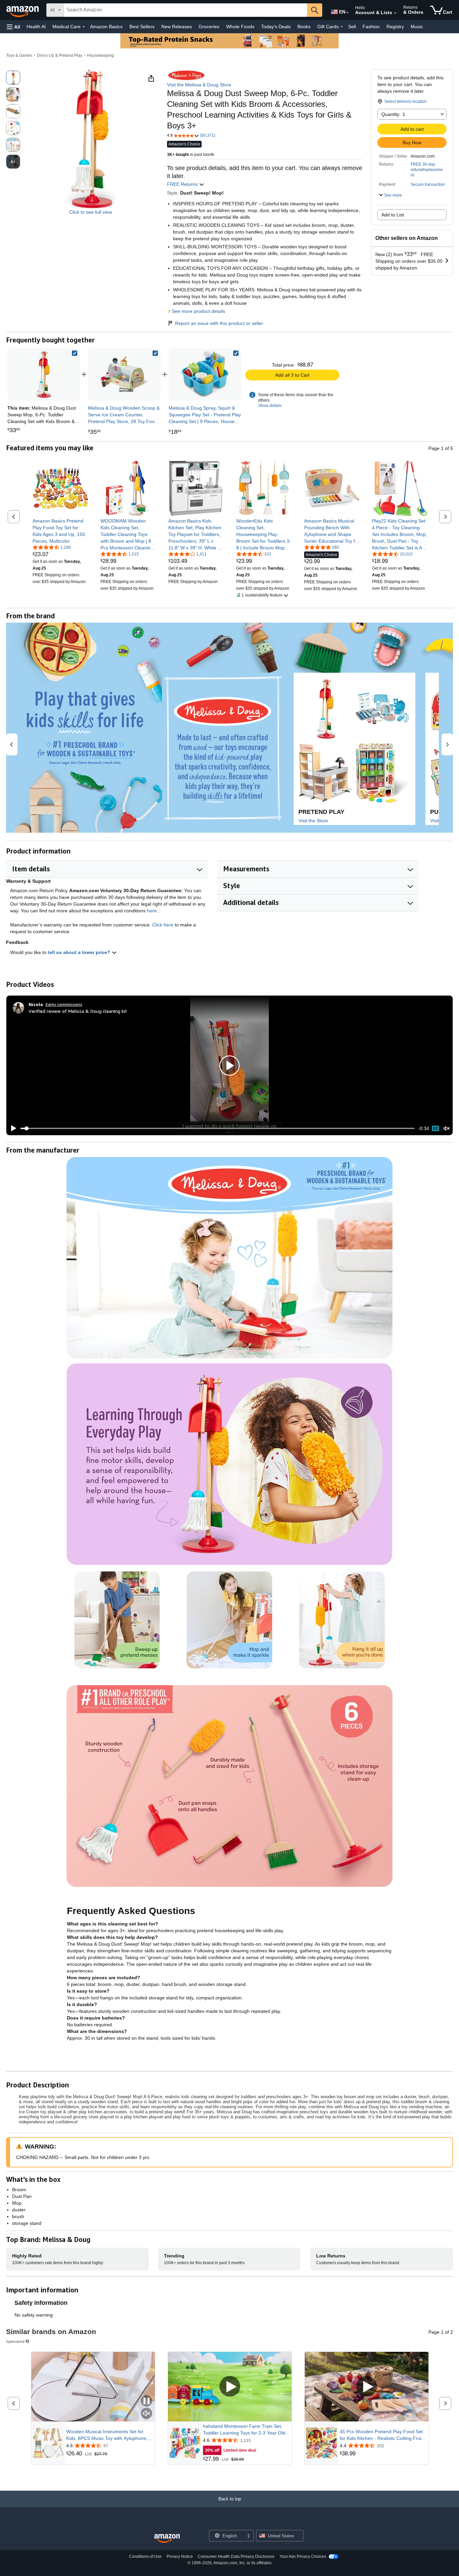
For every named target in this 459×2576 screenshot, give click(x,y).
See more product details (198, 311)
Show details (270, 406)
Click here (163, 925)
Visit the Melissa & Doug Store (199, 85)
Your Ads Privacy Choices (303, 2557)
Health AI (36, 27)
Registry (395, 27)
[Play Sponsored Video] (230, 2387)
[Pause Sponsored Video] (147, 2401)
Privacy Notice (180, 2557)
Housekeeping (100, 55)
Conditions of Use (145, 2557)
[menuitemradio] (435, 1128)
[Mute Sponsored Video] (147, 2414)
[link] (124, 374)
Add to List (393, 215)
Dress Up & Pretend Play (60, 55)
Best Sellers (142, 27)
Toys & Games (19, 55)
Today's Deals (276, 27)
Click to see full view (91, 212)
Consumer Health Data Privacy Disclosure (236, 2557)
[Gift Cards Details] (342, 27)
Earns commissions (64, 1004)
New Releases (177, 27)
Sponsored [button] (15, 2341)
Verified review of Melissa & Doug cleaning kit (78, 1011)
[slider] (218, 1128)
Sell (352, 27)
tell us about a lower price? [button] (80, 952)
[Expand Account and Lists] (395, 13)
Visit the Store (313, 821)
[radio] (13, 78)
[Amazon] (23, 10)
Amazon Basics (106, 27)
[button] (13, 27)
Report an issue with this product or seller (219, 323)
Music (417, 27)
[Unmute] (447, 1129)
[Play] (12, 1128)
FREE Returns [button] (183, 184)
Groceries (209, 27)
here (152, 911)
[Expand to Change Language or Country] (347, 13)
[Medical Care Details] (84, 27)
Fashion (371, 27)
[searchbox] (185, 10)
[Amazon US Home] (167, 2539)
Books (304, 27)
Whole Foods (240, 27)
